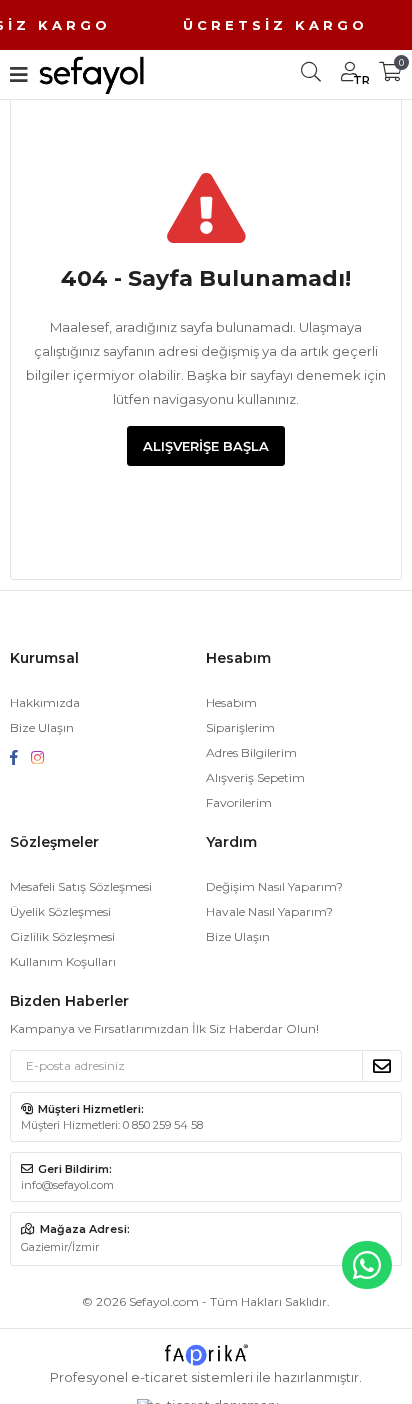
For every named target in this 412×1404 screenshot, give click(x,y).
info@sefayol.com (67, 1185)
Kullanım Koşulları (63, 961)
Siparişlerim (240, 727)
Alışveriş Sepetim (255, 777)
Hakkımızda (45, 702)
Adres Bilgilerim (251, 752)
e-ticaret (159, 1377)
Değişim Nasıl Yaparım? (274, 886)
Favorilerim (239, 802)
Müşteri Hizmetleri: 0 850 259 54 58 (112, 1125)
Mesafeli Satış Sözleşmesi (81, 886)
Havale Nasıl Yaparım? (269, 911)
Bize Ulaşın (42, 727)
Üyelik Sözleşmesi (60, 911)
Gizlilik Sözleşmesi (62, 936)
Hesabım (231, 702)
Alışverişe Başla (206, 446)
